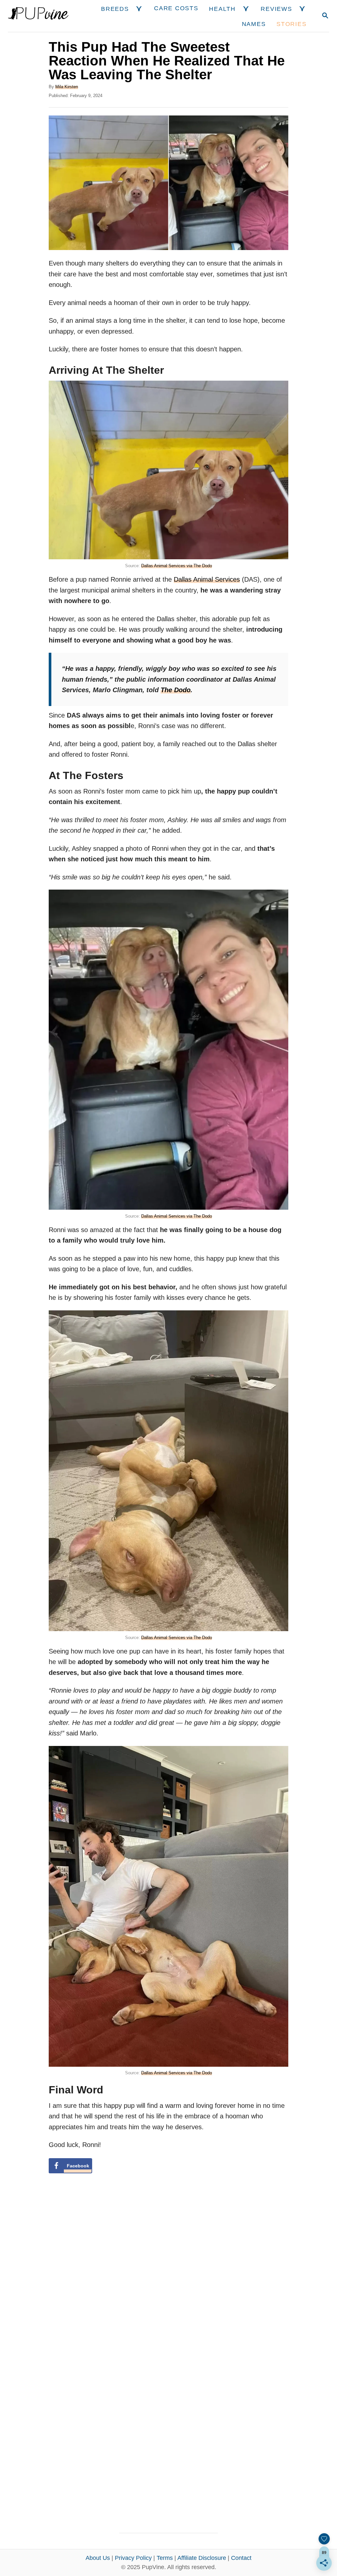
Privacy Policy (133, 2558)
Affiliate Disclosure (202, 2558)
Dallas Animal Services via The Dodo (177, 566)
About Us (98, 2558)
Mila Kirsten (67, 87)
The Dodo (176, 690)
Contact (241, 2558)
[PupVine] (38, 16)
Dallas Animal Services (207, 579)
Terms (165, 2558)
